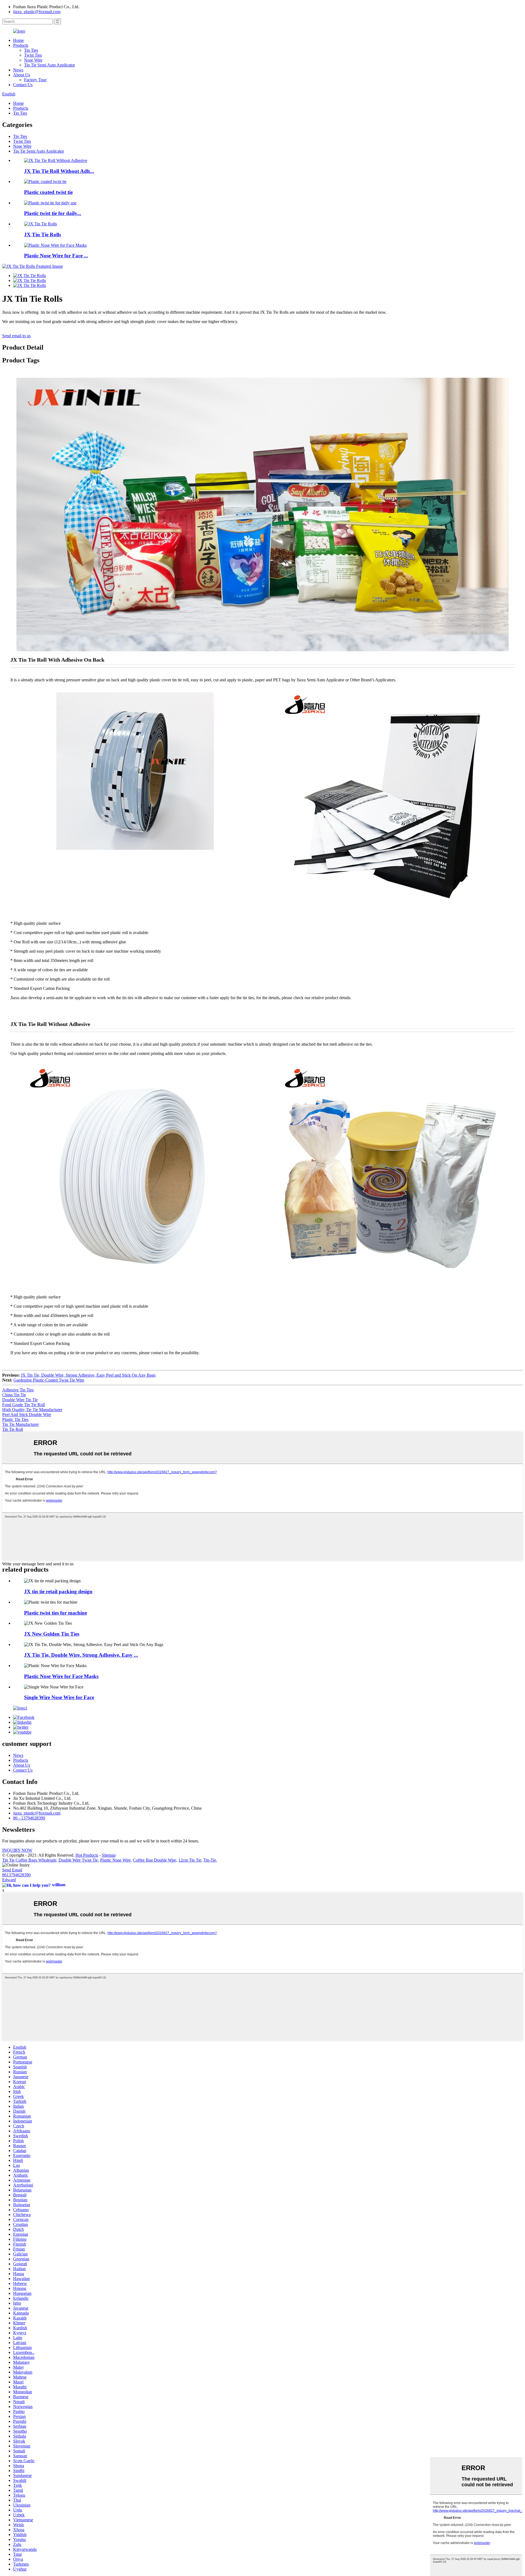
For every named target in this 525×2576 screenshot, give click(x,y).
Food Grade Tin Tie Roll (24, 1405)
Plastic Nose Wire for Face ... (56, 256)
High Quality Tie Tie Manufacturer (32, 1410)
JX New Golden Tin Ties (52, 1634)
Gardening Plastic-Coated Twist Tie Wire (49, 1380)
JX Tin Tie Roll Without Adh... (59, 171)
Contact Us (23, 85)
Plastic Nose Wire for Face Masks (61, 1676)
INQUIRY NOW (17, 1850)
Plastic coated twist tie (48, 192)
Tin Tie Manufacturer (21, 1424)
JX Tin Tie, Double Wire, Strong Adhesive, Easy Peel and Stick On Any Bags (88, 1375)
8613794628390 (16, 1875)
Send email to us (16, 336)
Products (21, 45)
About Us (22, 75)
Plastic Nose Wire (115, 1860)
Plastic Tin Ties (15, 1419)
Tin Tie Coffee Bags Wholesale (29, 1860)
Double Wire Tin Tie (20, 1400)
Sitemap (109, 1855)
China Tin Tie (14, 1395)
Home (18, 40)
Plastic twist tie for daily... (53, 213)
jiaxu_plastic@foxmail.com (37, 12)
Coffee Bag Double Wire (154, 1860)
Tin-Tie (210, 1860)
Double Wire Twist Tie (78, 1860)
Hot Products (87, 1855)
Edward (9, 1880)
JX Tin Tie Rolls (43, 235)
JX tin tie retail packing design (58, 1591)
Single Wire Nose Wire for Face (59, 1697)
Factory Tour (35, 80)
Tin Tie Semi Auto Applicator (49, 65)
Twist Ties (33, 55)
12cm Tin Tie (190, 1860)
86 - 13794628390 (29, 1818)
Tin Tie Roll (13, 1429)
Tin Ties (31, 50)
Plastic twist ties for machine (56, 1613)
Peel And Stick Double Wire (27, 1415)
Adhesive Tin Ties (18, 1390)
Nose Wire (33, 60)
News (18, 70)
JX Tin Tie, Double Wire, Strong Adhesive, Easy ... (81, 1655)
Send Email (12, 1870)
